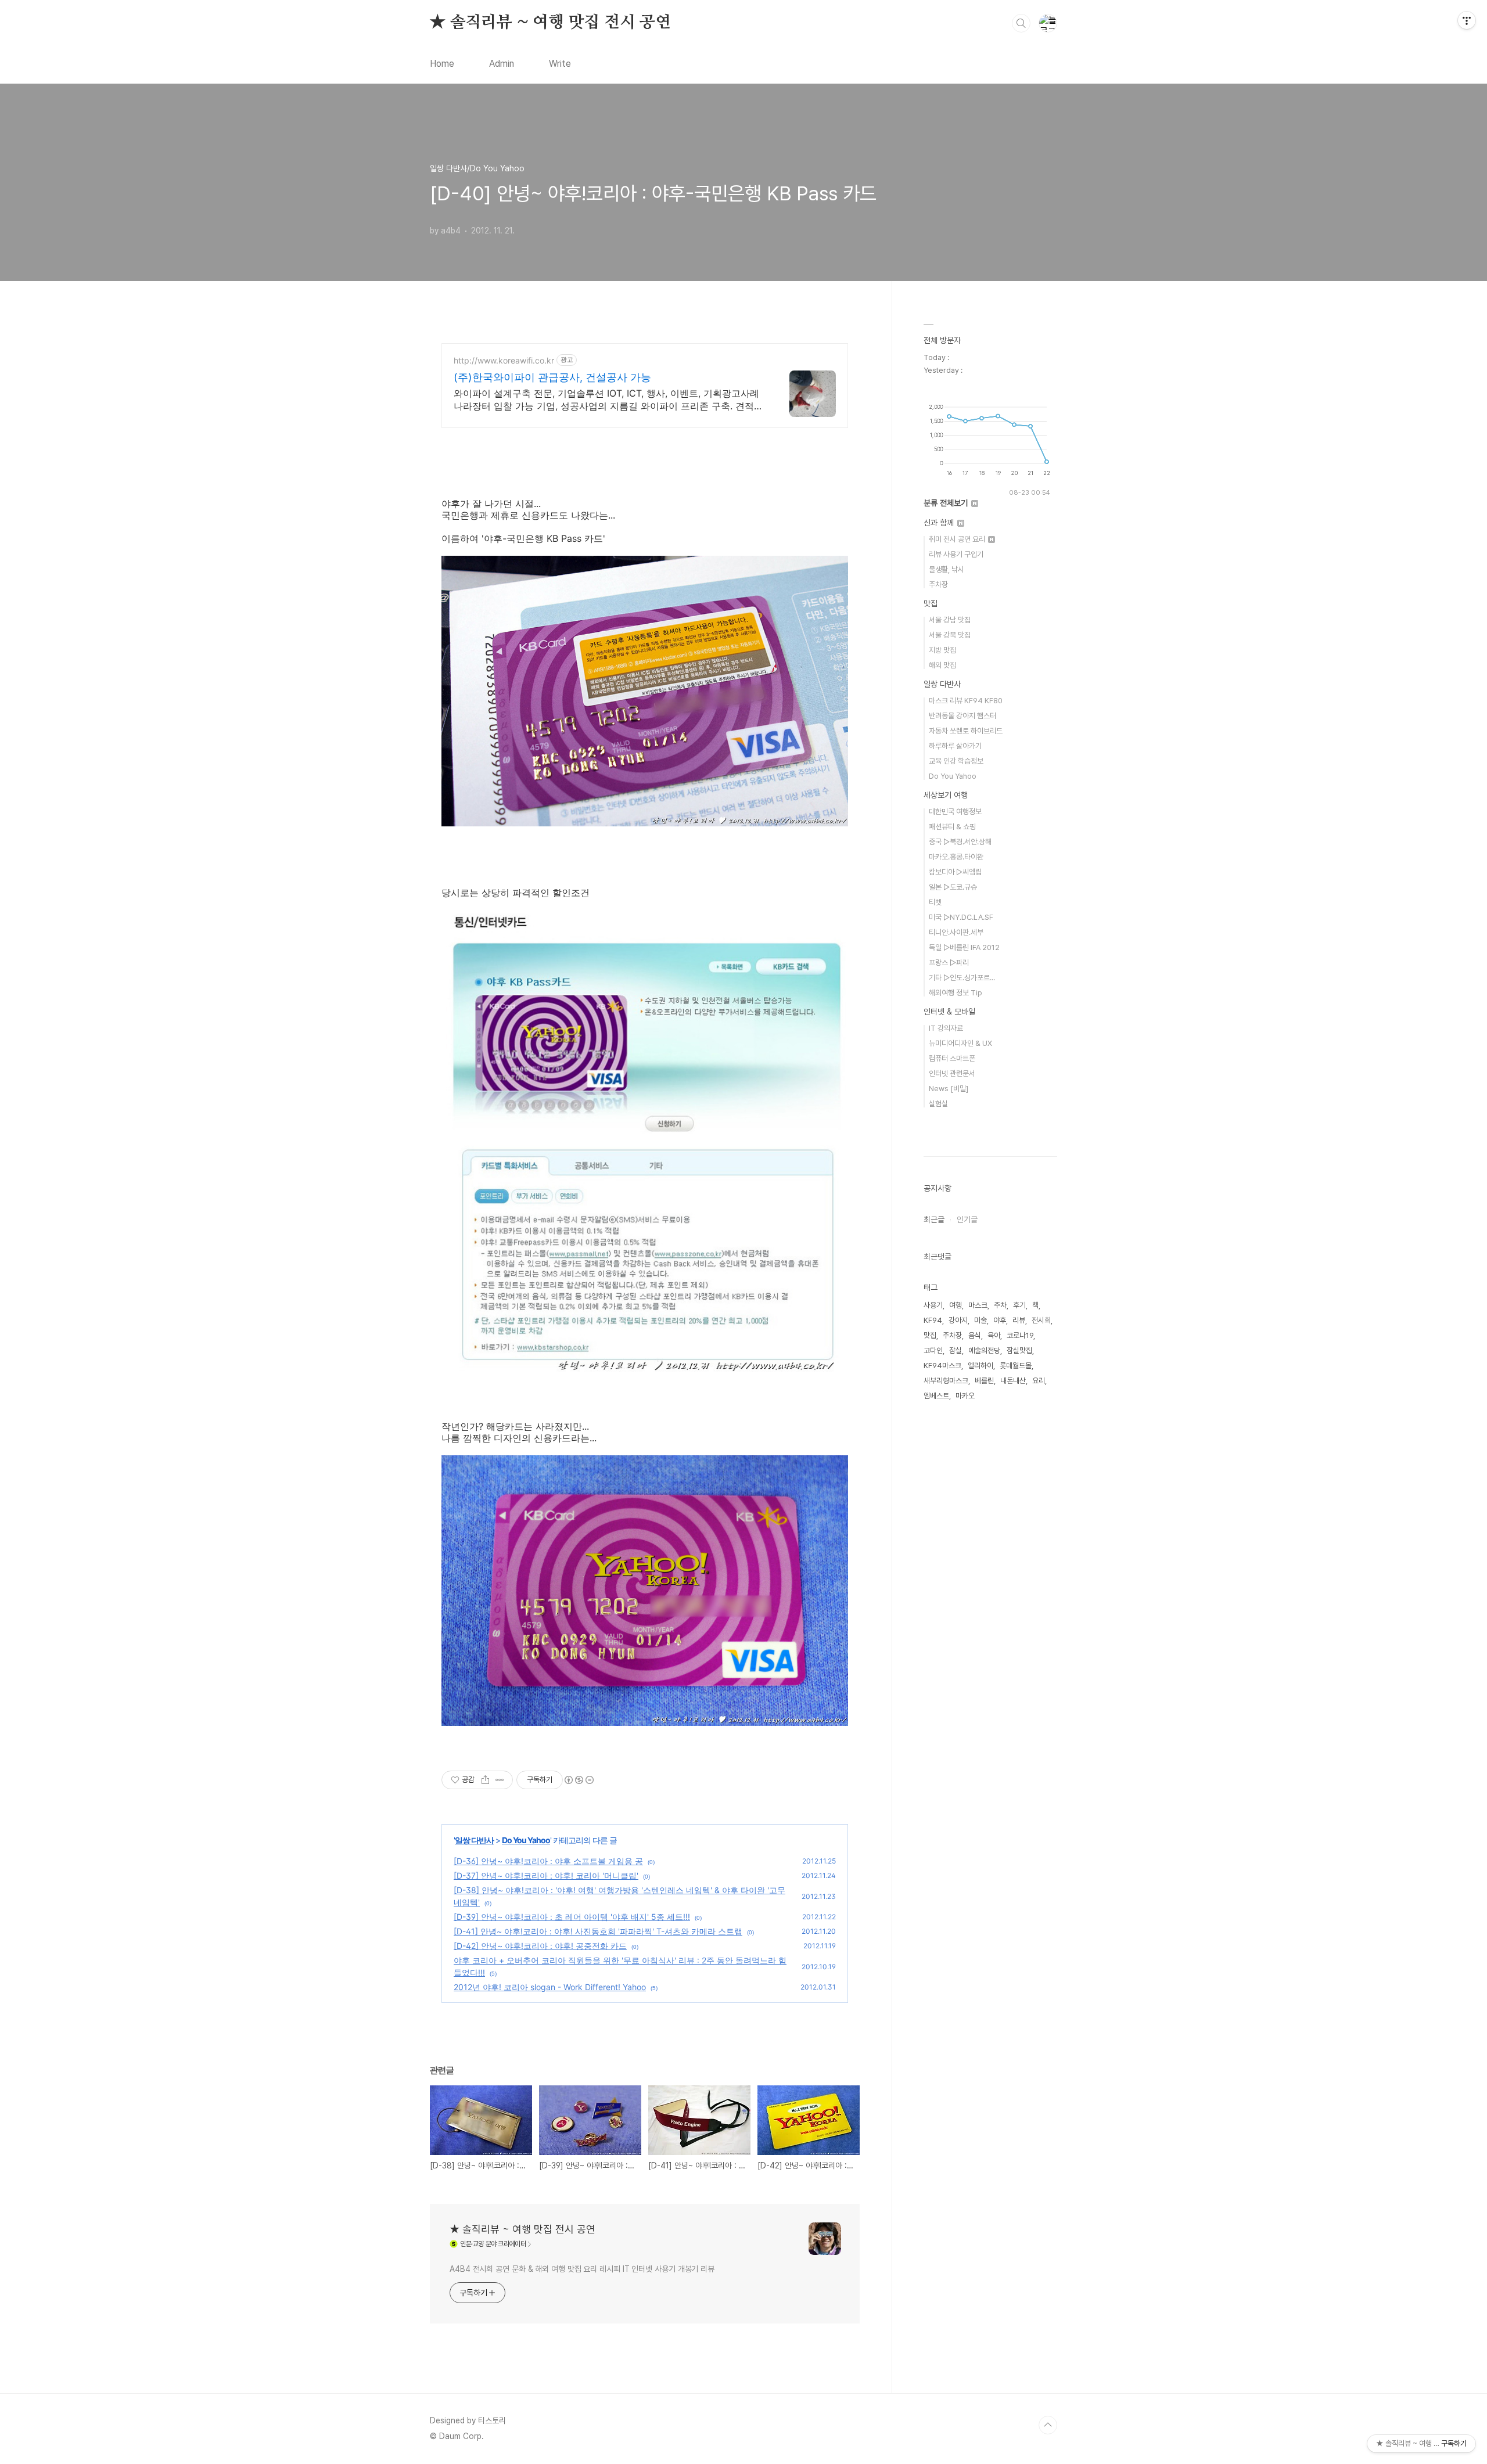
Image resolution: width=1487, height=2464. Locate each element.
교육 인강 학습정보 (956, 761)
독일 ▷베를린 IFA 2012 (964, 947)
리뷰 (1019, 1320)
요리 (1039, 1381)
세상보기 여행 (946, 795)
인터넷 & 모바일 (949, 1012)
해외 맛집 (942, 665)
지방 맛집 (942, 650)
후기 (1019, 1305)
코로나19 (1020, 1335)
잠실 (956, 1350)
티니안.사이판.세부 (956, 932)
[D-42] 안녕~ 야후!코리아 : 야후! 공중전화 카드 (540, 1946)
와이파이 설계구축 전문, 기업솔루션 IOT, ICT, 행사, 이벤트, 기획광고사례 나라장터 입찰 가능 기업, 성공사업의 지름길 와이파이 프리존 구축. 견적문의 (608, 400)
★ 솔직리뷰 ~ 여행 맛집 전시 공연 (550, 23)
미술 (980, 1320)
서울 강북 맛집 (950, 635)
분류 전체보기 (947, 503)
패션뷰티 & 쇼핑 (952, 827)
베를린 (984, 1381)
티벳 (935, 902)
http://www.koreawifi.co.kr (504, 360)
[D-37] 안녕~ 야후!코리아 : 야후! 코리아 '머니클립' (546, 1875)
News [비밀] (949, 1089)
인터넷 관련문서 (952, 1073)
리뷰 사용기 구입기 (956, 554)
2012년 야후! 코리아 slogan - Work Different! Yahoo (550, 1987)
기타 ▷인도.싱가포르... (962, 978)
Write (560, 64)
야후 (1000, 1320)
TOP (1048, 2425)
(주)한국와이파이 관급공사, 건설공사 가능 (552, 377)
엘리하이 (980, 1366)
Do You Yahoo (526, 1840)
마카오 (965, 1396)
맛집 (931, 603)
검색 (1021, 23)
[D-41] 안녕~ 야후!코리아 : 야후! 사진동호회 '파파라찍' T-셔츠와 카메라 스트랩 (598, 1931)
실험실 (938, 1104)
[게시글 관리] (500, 1780)
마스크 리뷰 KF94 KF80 (966, 701)
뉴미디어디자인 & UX (960, 1043)
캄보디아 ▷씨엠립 (955, 872)
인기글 (967, 1220)
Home (442, 64)
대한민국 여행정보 (955, 812)
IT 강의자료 (946, 1028)
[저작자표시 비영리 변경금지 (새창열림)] (579, 1780)
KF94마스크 (942, 1366)
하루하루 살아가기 (955, 746)
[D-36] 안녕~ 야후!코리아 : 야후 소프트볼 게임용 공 (548, 1861)
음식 (975, 1335)
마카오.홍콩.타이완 (956, 857)
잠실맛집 (1019, 1350)
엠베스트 (936, 1396)
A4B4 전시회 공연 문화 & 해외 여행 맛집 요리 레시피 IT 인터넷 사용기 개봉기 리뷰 (582, 2269)
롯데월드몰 (1016, 1366)
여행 (956, 1305)
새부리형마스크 (946, 1381)
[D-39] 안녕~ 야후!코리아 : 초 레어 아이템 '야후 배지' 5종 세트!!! (572, 1917)
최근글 (934, 1220)
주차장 (938, 584)
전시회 (1041, 1320)
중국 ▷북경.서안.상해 (960, 842)
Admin (502, 64)
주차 (1000, 1305)
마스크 (978, 1305)
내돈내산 (1013, 1381)
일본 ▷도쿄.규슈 (953, 887)
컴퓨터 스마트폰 (952, 1058)
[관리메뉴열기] (1467, 20)
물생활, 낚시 (947, 569)
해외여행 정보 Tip (956, 993)
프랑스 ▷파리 (949, 963)
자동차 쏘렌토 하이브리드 (966, 731)
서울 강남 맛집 (950, 620)
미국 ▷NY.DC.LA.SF (961, 917)
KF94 (933, 1320)
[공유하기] (485, 1780)
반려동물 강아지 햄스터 (962, 716)
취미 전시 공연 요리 (958, 539)
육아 (994, 1335)
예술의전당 (984, 1350)
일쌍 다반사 (474, 1840)
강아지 (958, 1320)
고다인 (933, 1350)
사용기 (933, 1305)
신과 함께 (940, 523)
